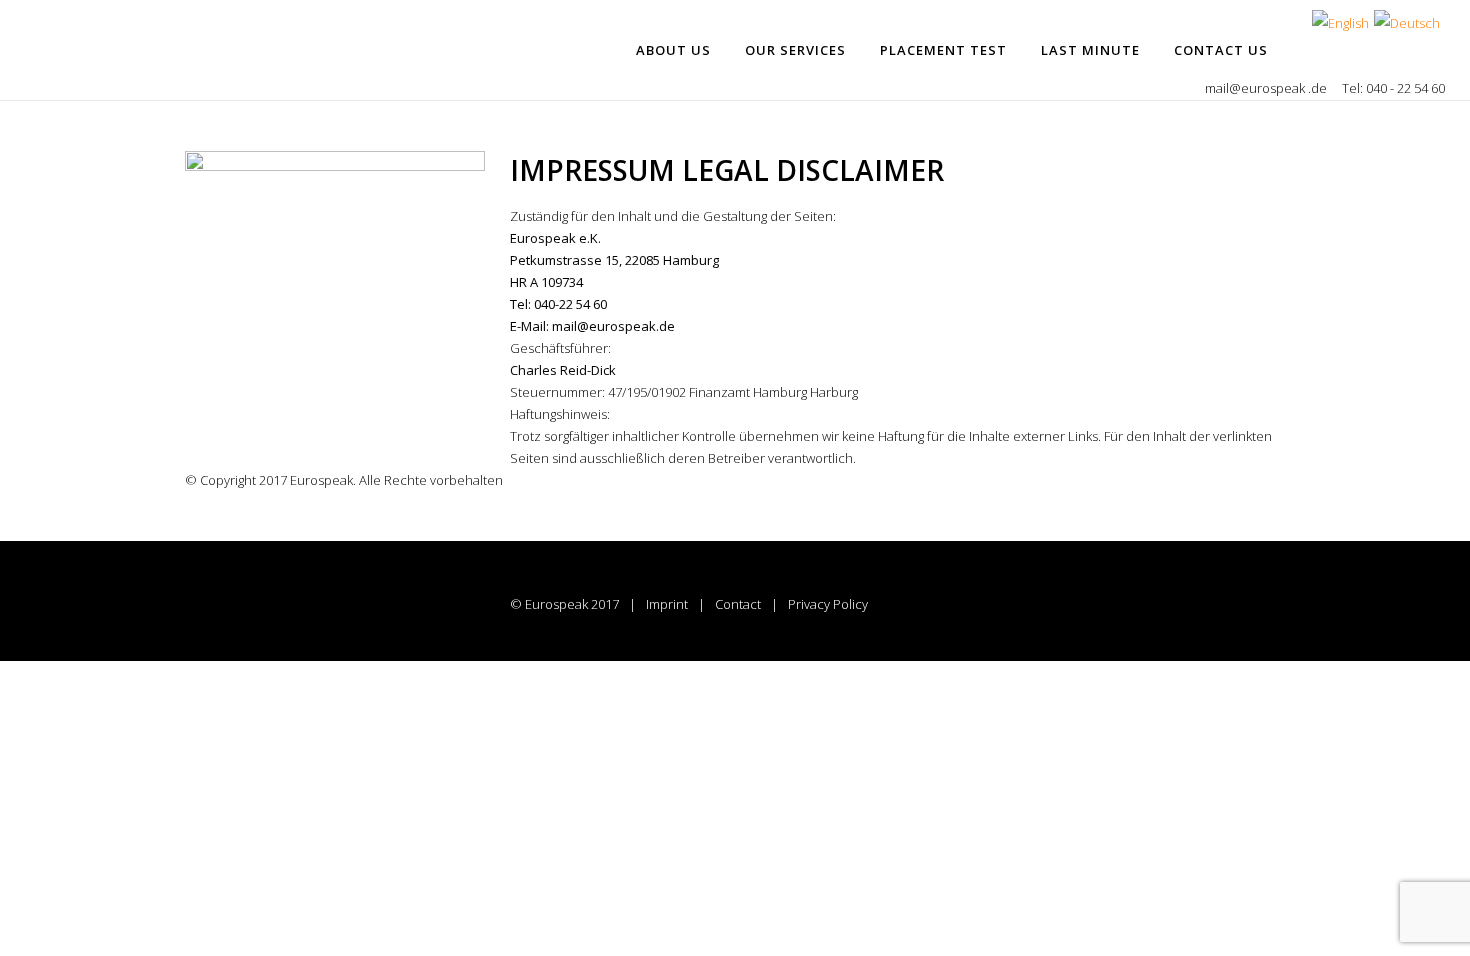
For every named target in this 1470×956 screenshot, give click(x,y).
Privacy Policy (828, 604)
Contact (738, 604)
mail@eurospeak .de (1267, 88)
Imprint (667, 604)
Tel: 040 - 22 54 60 (1393, 88)
